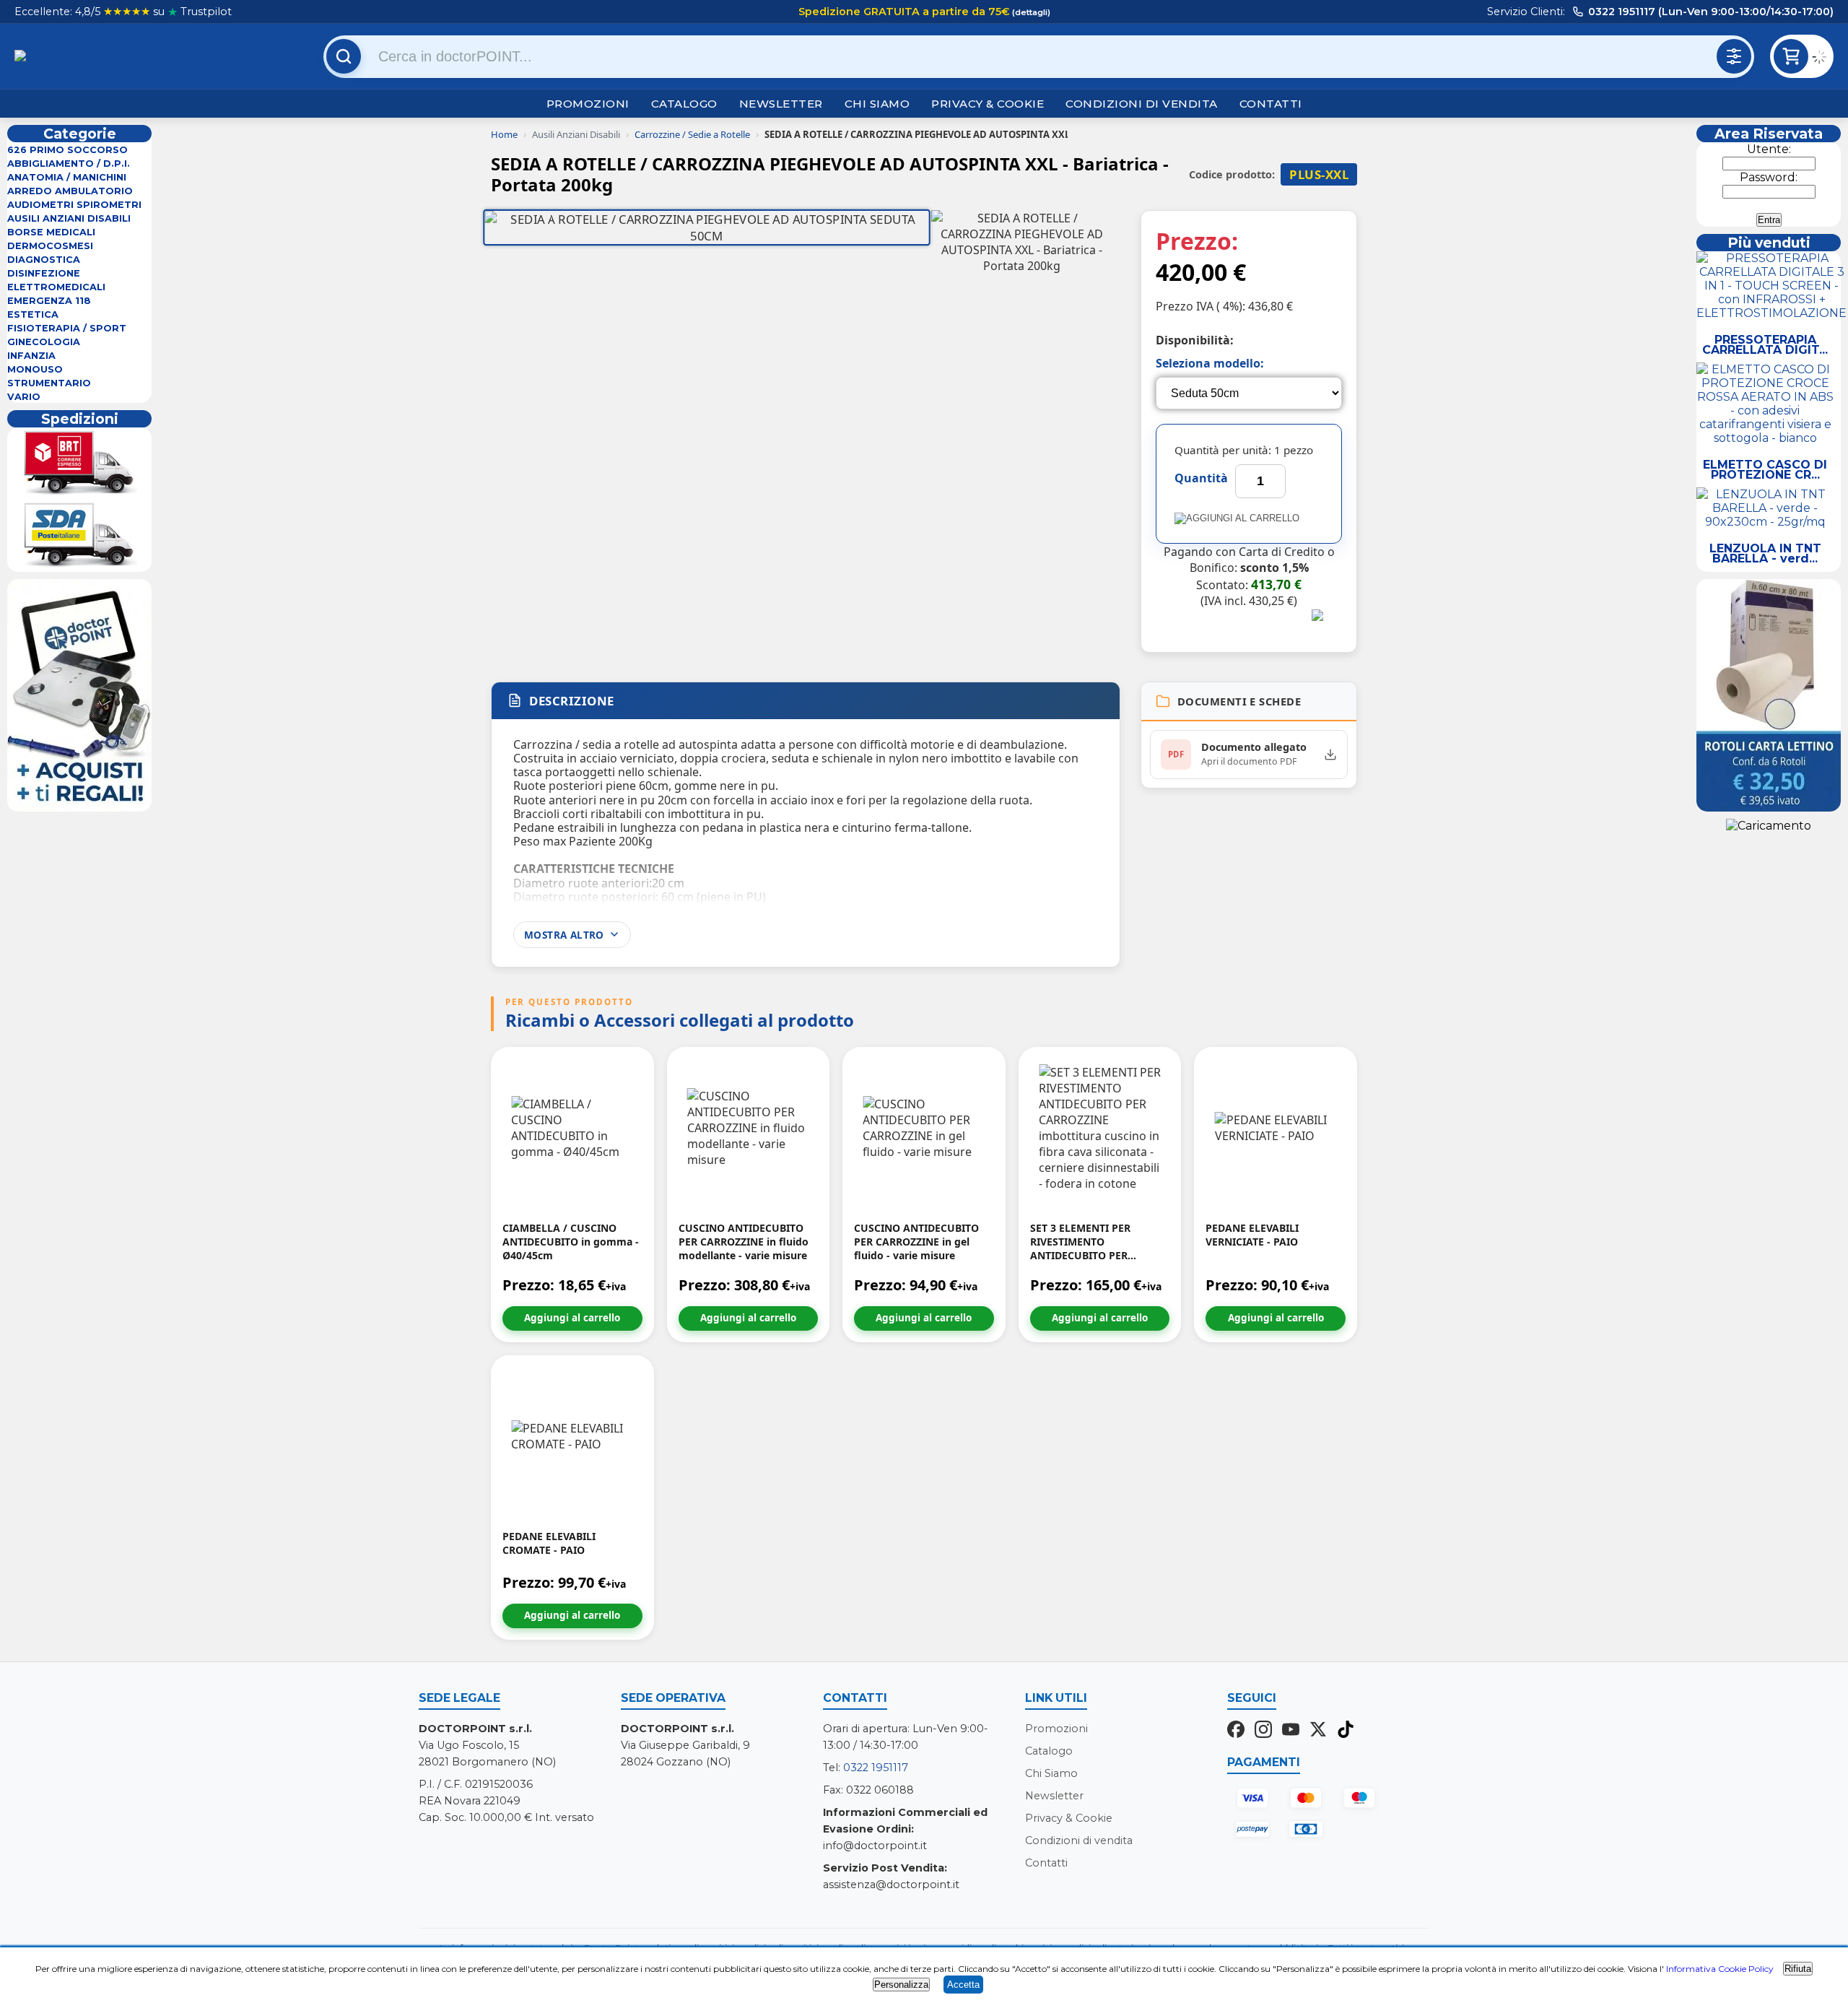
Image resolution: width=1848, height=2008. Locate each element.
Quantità (1201, 478)
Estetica (33, 314)
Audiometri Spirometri (74, 205)
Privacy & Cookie (988, 104)
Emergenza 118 (49, 301)
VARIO (24, 397)
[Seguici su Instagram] (1263, 1731)
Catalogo (684, 104)
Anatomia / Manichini (67, 177)
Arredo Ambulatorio (70, 191)
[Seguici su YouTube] (1291, 1731)
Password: (1769, 177)
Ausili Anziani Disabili (69, 218)
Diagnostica (44, 260)
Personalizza (901, 1985)
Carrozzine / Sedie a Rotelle (692, 134)
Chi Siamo (877, 104)
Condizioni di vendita (1142, 104)
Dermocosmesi (50, 246)
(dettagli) (1030, 12)
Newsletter (781, 104)
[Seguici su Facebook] (1236, 1731)
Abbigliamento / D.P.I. (69, 164)
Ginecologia (44, 342)
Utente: (1769, 149)
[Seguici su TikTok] (1346, 1731)
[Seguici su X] (1318, 1731)
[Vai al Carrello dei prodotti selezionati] (1823, 59)
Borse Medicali (51, 232)
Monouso (35, 369)
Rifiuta (1798, 1969)
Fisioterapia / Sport (67, 328)
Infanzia (31, 356)
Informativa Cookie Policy (1720, 1969)
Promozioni (588, 104)
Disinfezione (44, 273)
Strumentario (49, 383)
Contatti (1271, 104)
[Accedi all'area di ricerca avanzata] (1734, 56)
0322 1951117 (876, 1768)
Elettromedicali (56, 287)
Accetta (963, 1985)
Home (504, 134)
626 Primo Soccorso (67, 150)
